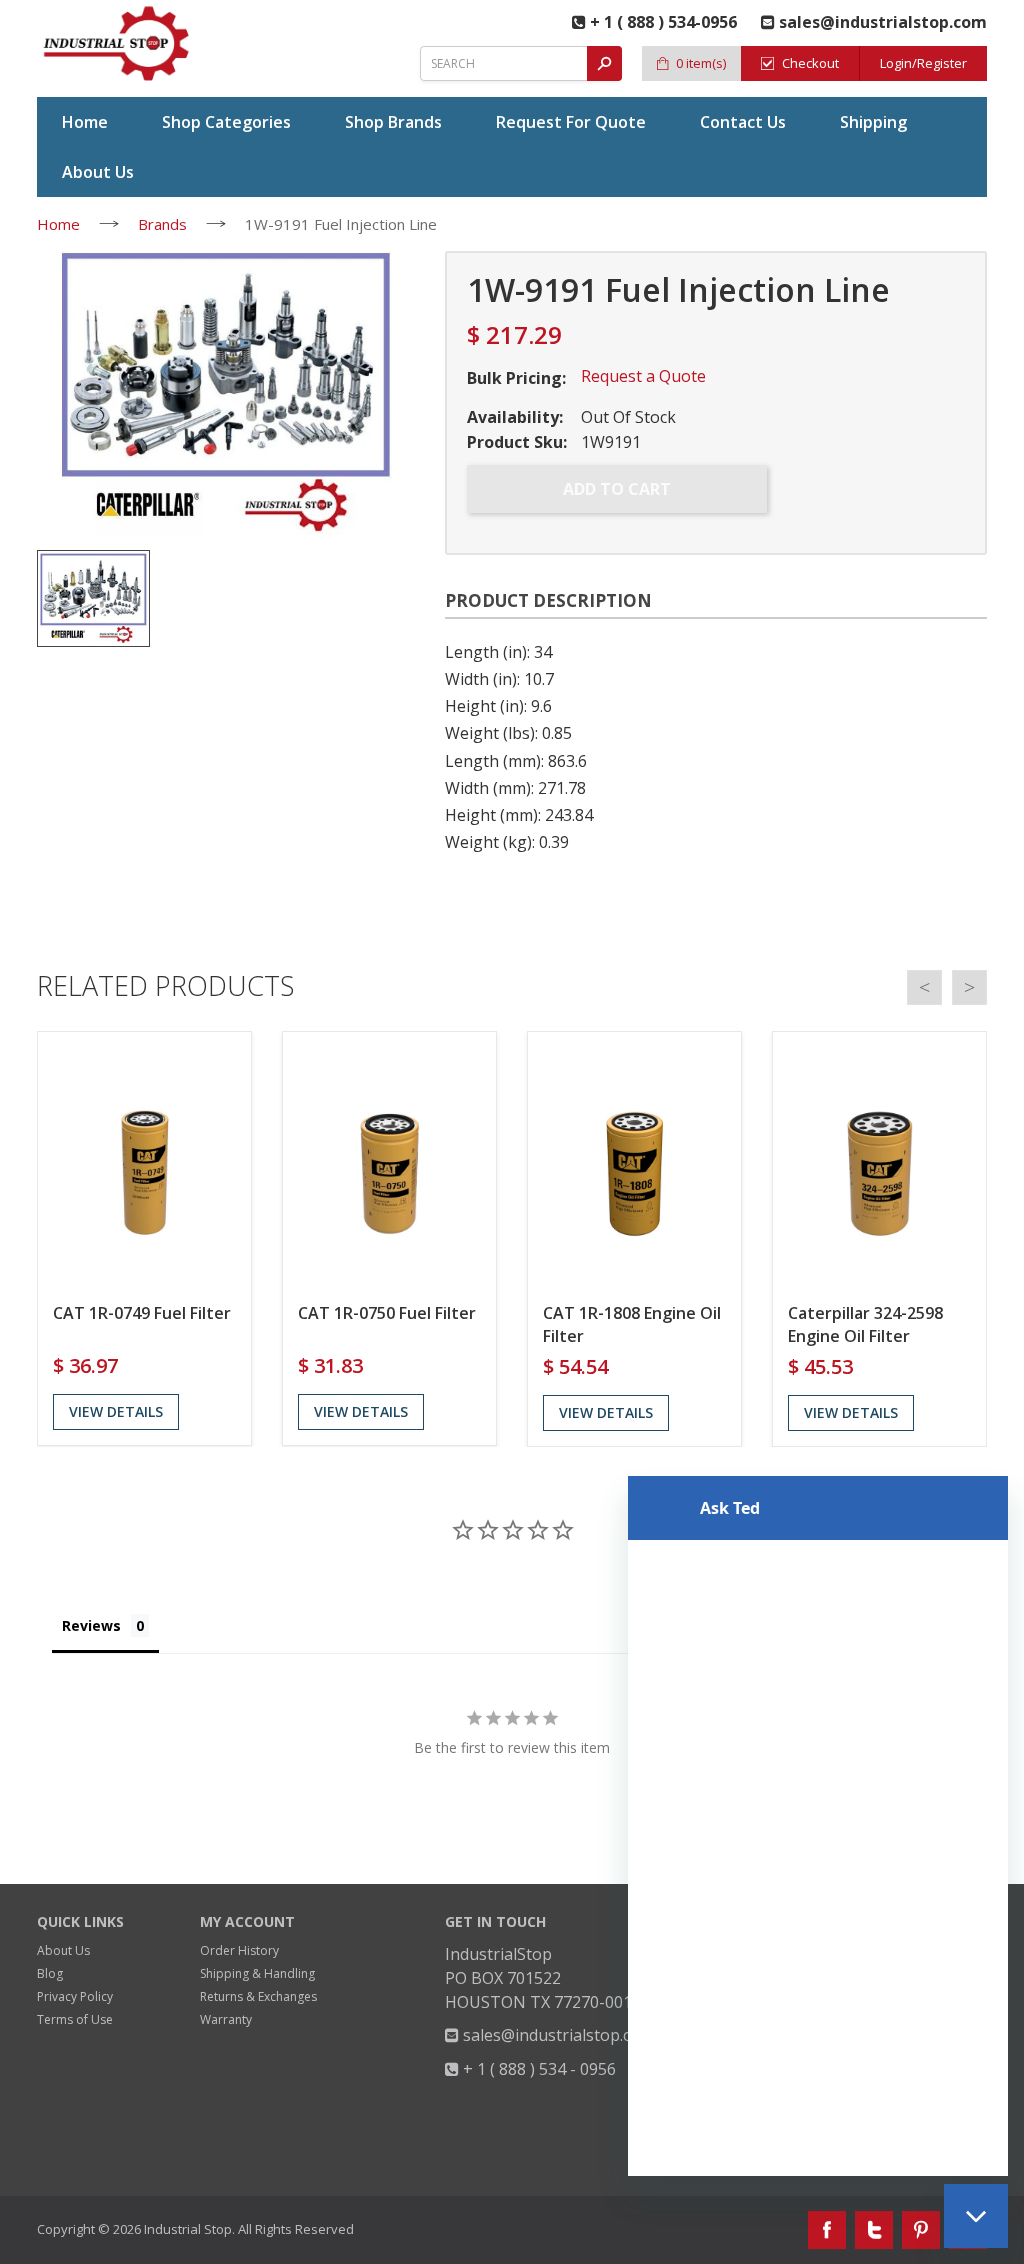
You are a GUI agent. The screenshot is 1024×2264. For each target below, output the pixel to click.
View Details (116, 1411)
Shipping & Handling (257, 1973)
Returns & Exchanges (258, 1996)
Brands (162, 224)
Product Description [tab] (548, 600)
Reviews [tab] (91, 1625)
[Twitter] (874, 2230)
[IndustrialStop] (117, 43)
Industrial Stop (188, 2229)
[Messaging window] (818, 1826)
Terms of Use (75, 2019)
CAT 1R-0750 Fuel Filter (387, 1313)
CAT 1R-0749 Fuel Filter (142, 1313)
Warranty (226, 2019)
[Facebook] (827, 2230)
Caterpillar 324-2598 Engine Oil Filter (865, 1324)
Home (58, 224)
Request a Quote (643, 376)
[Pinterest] (921, 2230)
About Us (63, 1950)
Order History (239, 1950)
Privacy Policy (75, 1996)
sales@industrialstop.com (556, 2035)
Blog (50, 1973)
